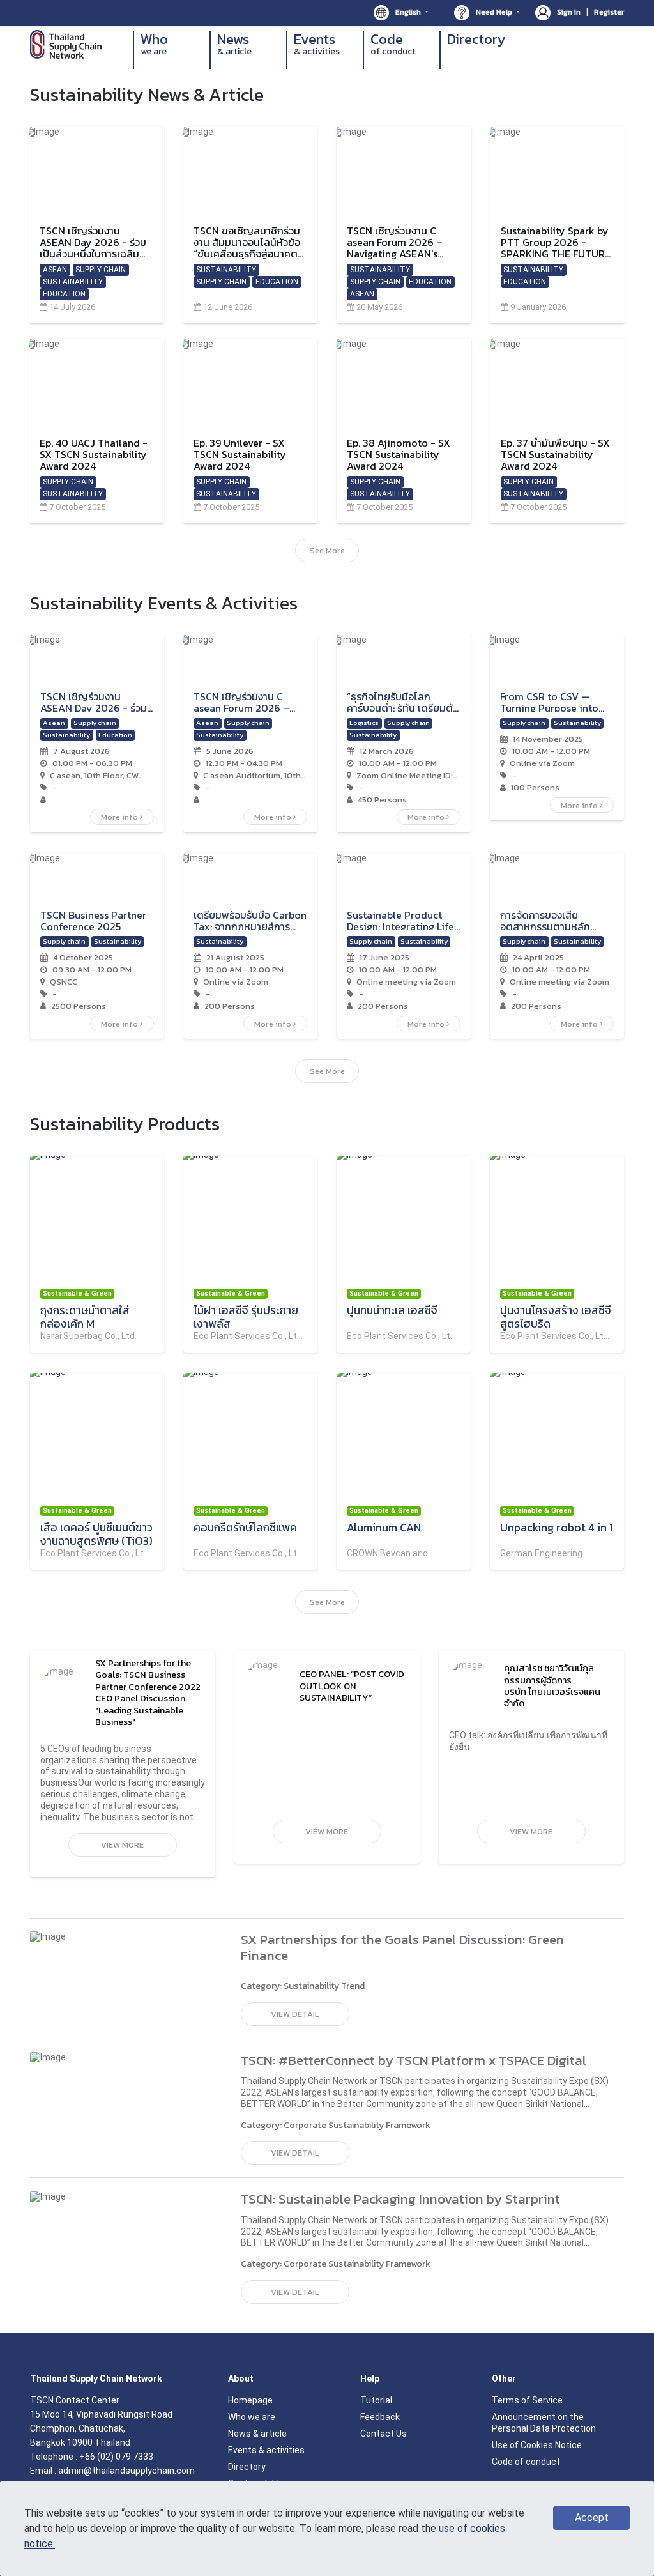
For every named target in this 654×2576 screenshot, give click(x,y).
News (234, 44)
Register (609, 12)
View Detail (295, 2014)
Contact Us (384, 2434)
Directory (476, 40)
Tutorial (376, 2400)
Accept (592, 2518)
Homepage (250, 2400)
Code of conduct (526, 2462)
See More (327, 550)
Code (393, 44)
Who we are (252, 2417)
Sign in (569, 12)
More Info (120, 817)
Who (154, 44)
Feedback (380, 2417)
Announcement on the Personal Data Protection (544, 2423)
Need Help (494, 12)
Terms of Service (527, 2400)
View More (122, 1845)
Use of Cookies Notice (537, 2445)
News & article (257, 2434)
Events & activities (266, 2450)
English (408, 12)
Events (317, 44)
